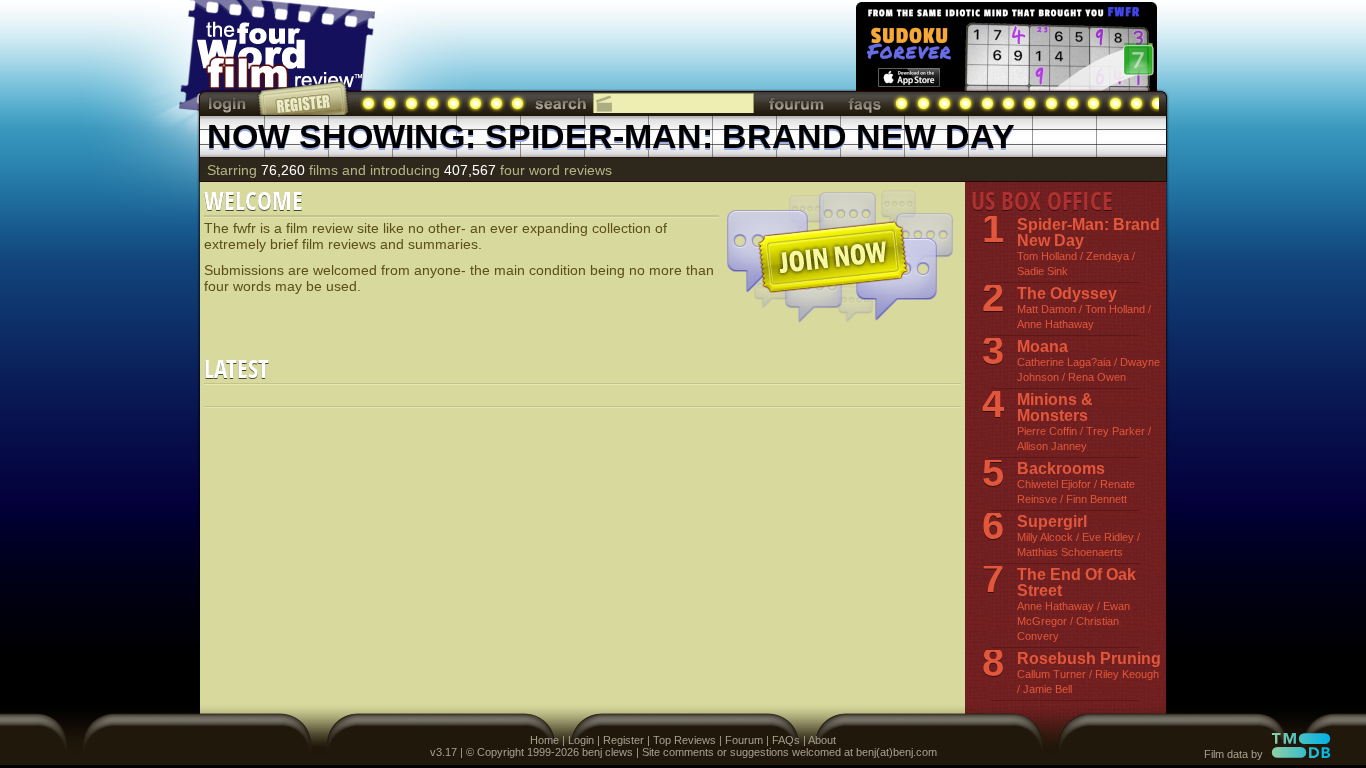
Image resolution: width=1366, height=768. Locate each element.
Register (623, 740)
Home (544, 740)
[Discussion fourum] (796, 103)
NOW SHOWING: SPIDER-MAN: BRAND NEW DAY (611, 136)
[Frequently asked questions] (865, 103)
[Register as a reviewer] (304, 98)
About (822, 740)
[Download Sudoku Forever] (1005, 50)
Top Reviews (684, 740)
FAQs (786, 740)
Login (581, 740)
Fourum (744, 740)
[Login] (229, 103)
